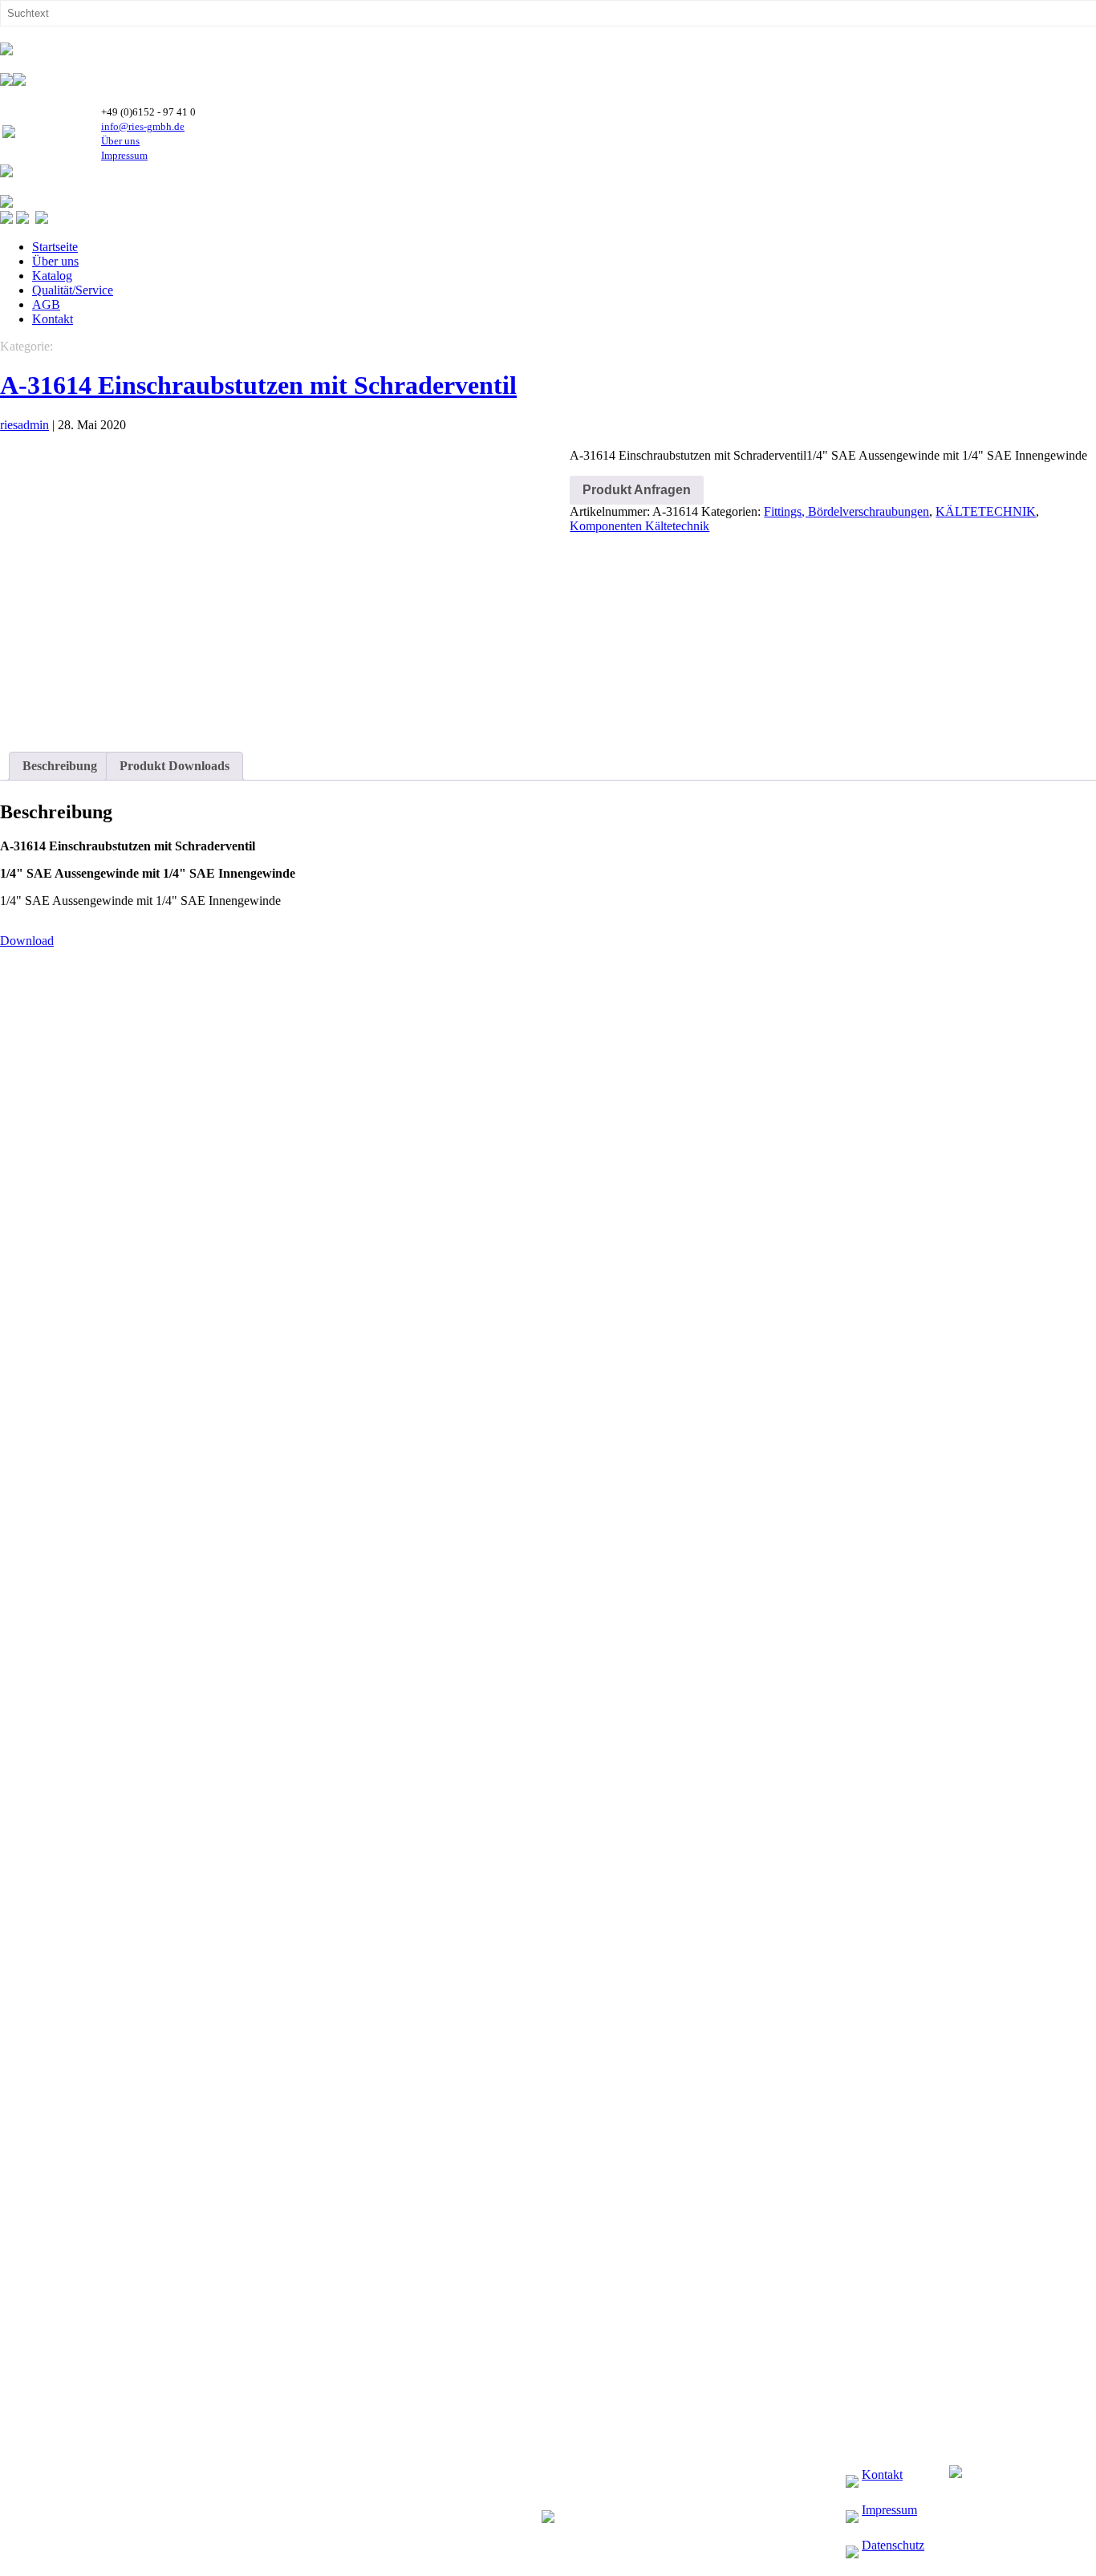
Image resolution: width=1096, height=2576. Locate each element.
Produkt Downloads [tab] (175, 766)
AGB (46, 304)
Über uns (120, 141)
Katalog (52, 276)
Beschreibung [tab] (60, 766)
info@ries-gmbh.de (143, 126)
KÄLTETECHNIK (986, 511)
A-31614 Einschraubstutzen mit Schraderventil (258, 385)
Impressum (124, 155)
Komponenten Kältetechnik (639, 526)
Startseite (55, 247)
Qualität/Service (73, 290)
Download (27, 941)
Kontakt (53, 319)
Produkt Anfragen (637, 490)
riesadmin (24, 425)
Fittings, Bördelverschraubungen (846, 511)
